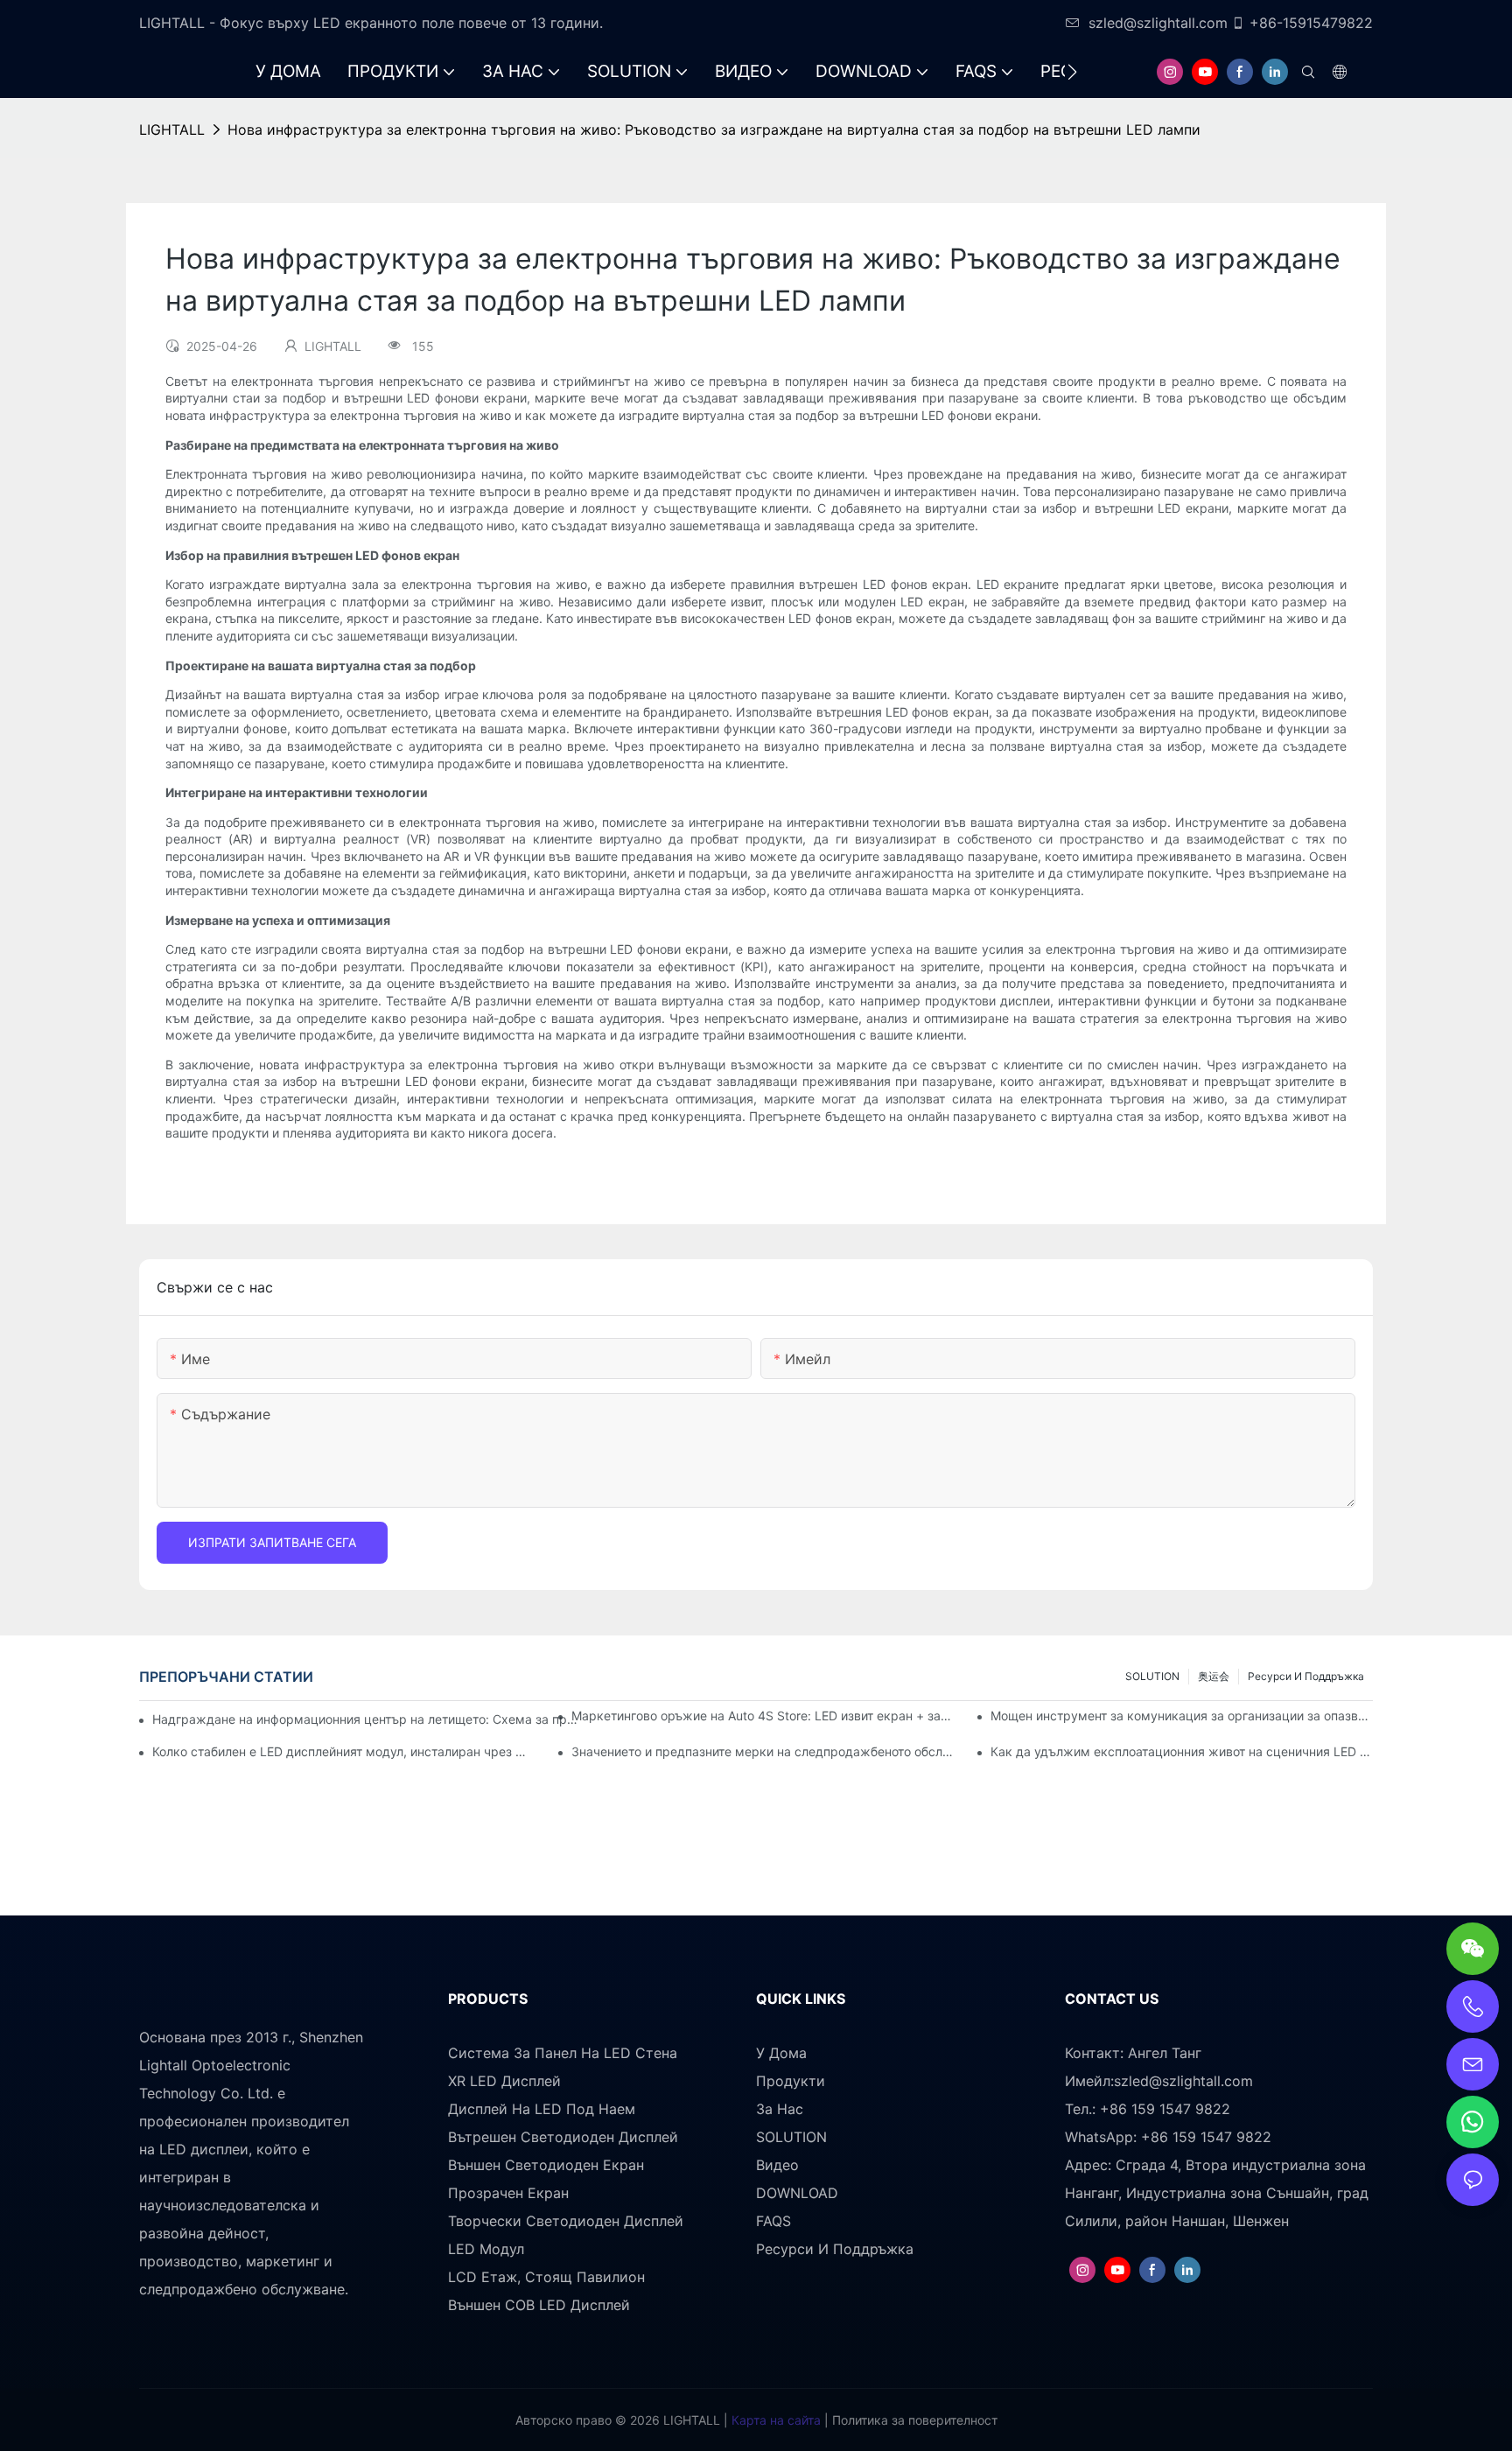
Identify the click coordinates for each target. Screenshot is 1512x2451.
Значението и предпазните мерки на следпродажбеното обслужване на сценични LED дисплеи (763, 1751)
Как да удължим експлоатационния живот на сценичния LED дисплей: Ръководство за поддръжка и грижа (1182, 1751)
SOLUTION (1152, 1676)
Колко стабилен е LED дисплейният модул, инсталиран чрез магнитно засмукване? (343, 1751)
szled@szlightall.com (1158, 23)
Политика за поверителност (913, 2420)
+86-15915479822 (1311, 23)
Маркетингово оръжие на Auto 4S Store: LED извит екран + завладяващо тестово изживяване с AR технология (763, 1716)
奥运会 (1214, 1676)
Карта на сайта (774, 2420)
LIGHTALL (172, 130)
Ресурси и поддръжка (1306, 1676)
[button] (1072, 72)
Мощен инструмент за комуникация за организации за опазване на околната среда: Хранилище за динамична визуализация (1182, 1716)
